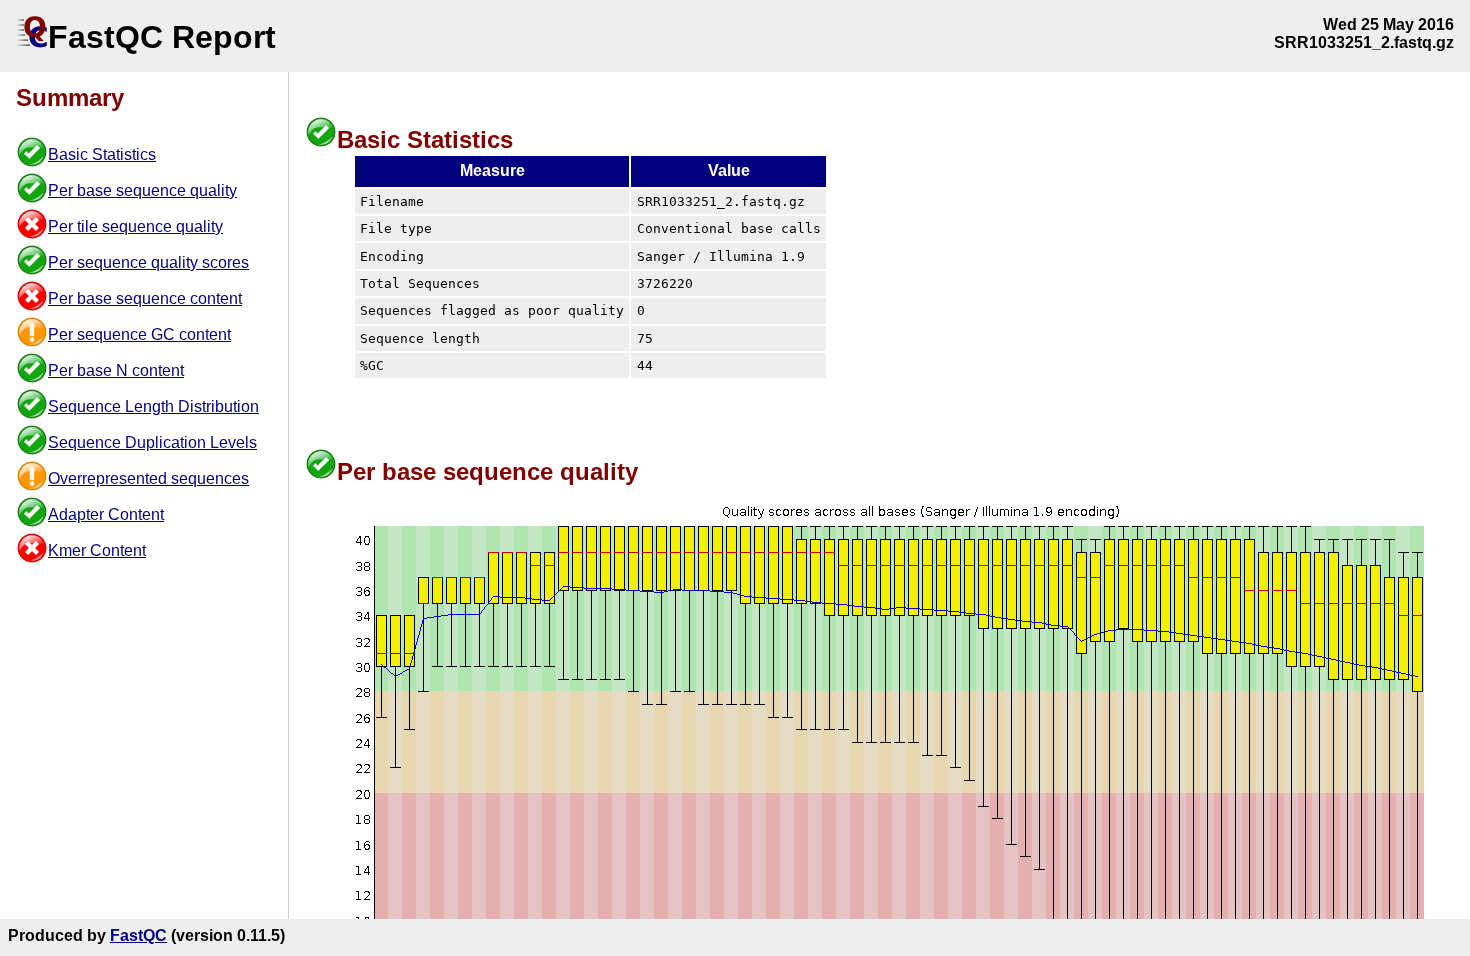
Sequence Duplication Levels (152, 442)
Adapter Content (106, 514)
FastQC (138, 935)
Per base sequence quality (142, 190)
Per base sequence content (145, 298)
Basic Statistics (102, 154)
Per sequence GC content (139, 334)
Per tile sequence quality (135, 226)
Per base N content (116, 370)
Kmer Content (97, 550)
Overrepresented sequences (148, 478)
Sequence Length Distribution (153, 406)
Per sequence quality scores (148, 262)
